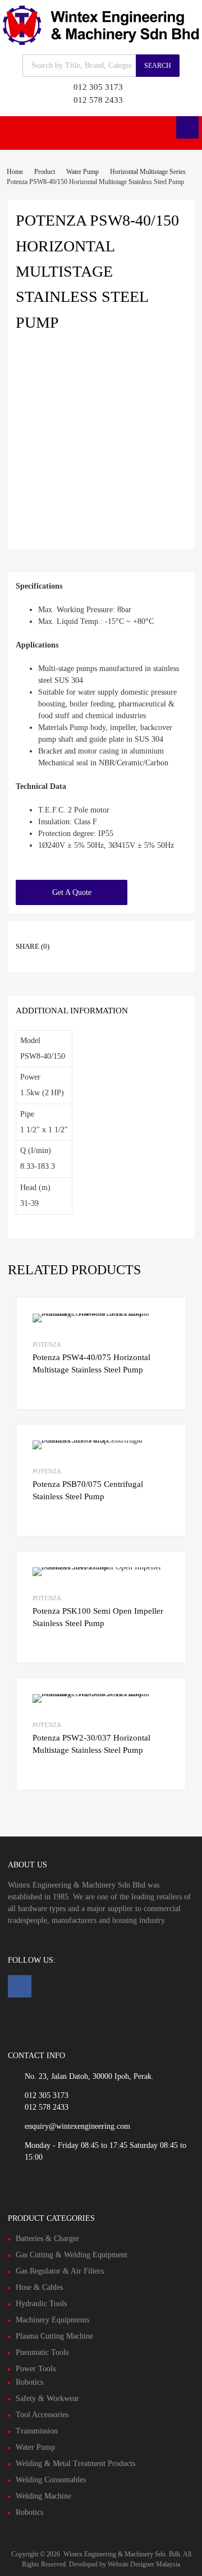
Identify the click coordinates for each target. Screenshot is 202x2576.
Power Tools (36, 2369)
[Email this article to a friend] (74, 954)
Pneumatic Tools (42, 2352)
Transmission (37, 2431)
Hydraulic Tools (41, 2304)
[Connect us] (20, 1986)
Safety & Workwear (47, 2398)
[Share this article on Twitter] (94, 936)
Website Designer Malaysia (144, 2564)
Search (158, 66)
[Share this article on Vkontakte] (154, 936)
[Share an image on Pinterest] (134, 936)
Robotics (29, 2382)
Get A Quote (72, 892)
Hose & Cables (39, 2287)
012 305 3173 (98, 87)
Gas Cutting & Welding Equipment (72, 2255)
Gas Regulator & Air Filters (60, 2271)
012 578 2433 (98, 100)
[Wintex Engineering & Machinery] (101, 42)
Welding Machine (43, 2496)
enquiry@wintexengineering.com (77, 2126)
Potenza (47, 1344)
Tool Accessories (42, 2415)
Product (45, 172)
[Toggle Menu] (187, 127)
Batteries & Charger (47, 2238)
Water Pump (82, 172)
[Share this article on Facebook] (74, 936)
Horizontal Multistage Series (148, 172)
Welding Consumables (51, 2480)
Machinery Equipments (52, 2320)
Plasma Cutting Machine (54, 2336)
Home (15, 172)
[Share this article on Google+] (114, 936)
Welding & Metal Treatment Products (75, 2463)
